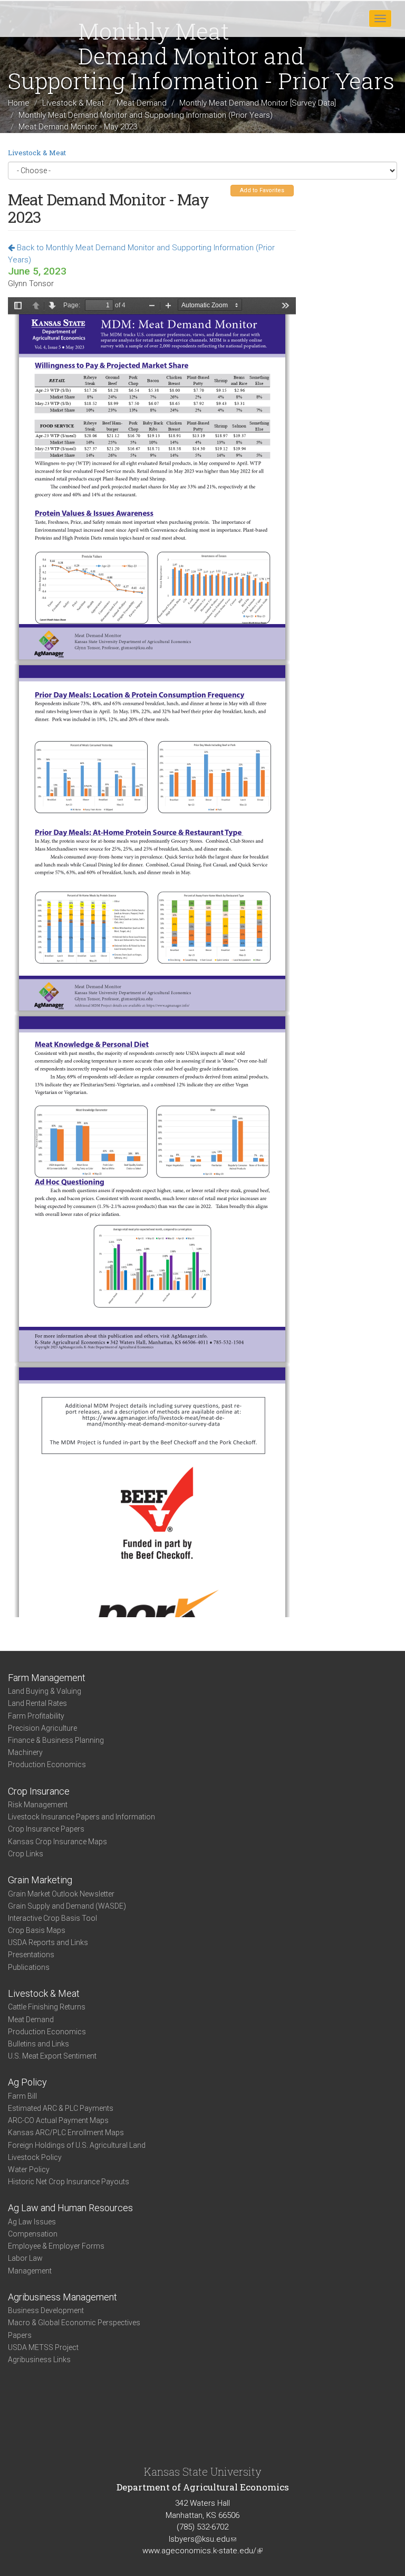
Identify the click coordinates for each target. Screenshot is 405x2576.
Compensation (33, 2234)
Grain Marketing (40, 1880)
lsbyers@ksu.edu (202, 2539)
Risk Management (38, 1805)
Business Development (46, 2310)
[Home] (42, 18)
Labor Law (25, 2258)
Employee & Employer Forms (56, 2246)
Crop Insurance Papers (46, 1829)
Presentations (31, 1955)
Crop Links (26, 1854)
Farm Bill (22, 2096)
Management (30, 2271)
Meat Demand (142, 103)
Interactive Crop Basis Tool (52, 1918)
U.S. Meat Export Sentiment (52, 2056)
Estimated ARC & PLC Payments (61, 2108)
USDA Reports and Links (48, 1942)
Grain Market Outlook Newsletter (61, 1894)
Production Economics (47, 1764)
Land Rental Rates (37, 1703)
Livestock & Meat (73, 103)
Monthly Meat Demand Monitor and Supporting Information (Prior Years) (146, 115)
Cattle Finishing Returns (47, 2007)
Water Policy (29, 2169)
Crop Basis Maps (37, 1930)
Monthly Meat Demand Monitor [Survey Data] (258, 103)
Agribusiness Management (62, 2297)
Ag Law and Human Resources (70, 2208)
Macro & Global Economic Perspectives (74, 2323)
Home (19, 103)
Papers (20, 2335)
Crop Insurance (39, 1791)
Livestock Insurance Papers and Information (81, 1817)
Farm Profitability (36, 1716)
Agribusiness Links (39, 2360)
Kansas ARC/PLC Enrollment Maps (66, 2132)
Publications (29, 1967)
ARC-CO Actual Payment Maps (58, 2120)
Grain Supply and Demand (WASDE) (67, 1906)
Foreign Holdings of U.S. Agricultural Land (77, 2145)
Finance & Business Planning (56, 1740)
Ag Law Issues (32, 2222)
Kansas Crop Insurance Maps (57, 1842)
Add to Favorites (262, 190)
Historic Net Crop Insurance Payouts (69, 2182)
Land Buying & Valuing (45, 1691)
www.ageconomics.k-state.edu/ (202, 2551)
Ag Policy (27, 2082)
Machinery (25, 1752)
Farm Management (47, 1678)
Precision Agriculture (42, 1728)
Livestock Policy (35, 2157)
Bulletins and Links (38, 2044)
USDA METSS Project (43, 2347)
